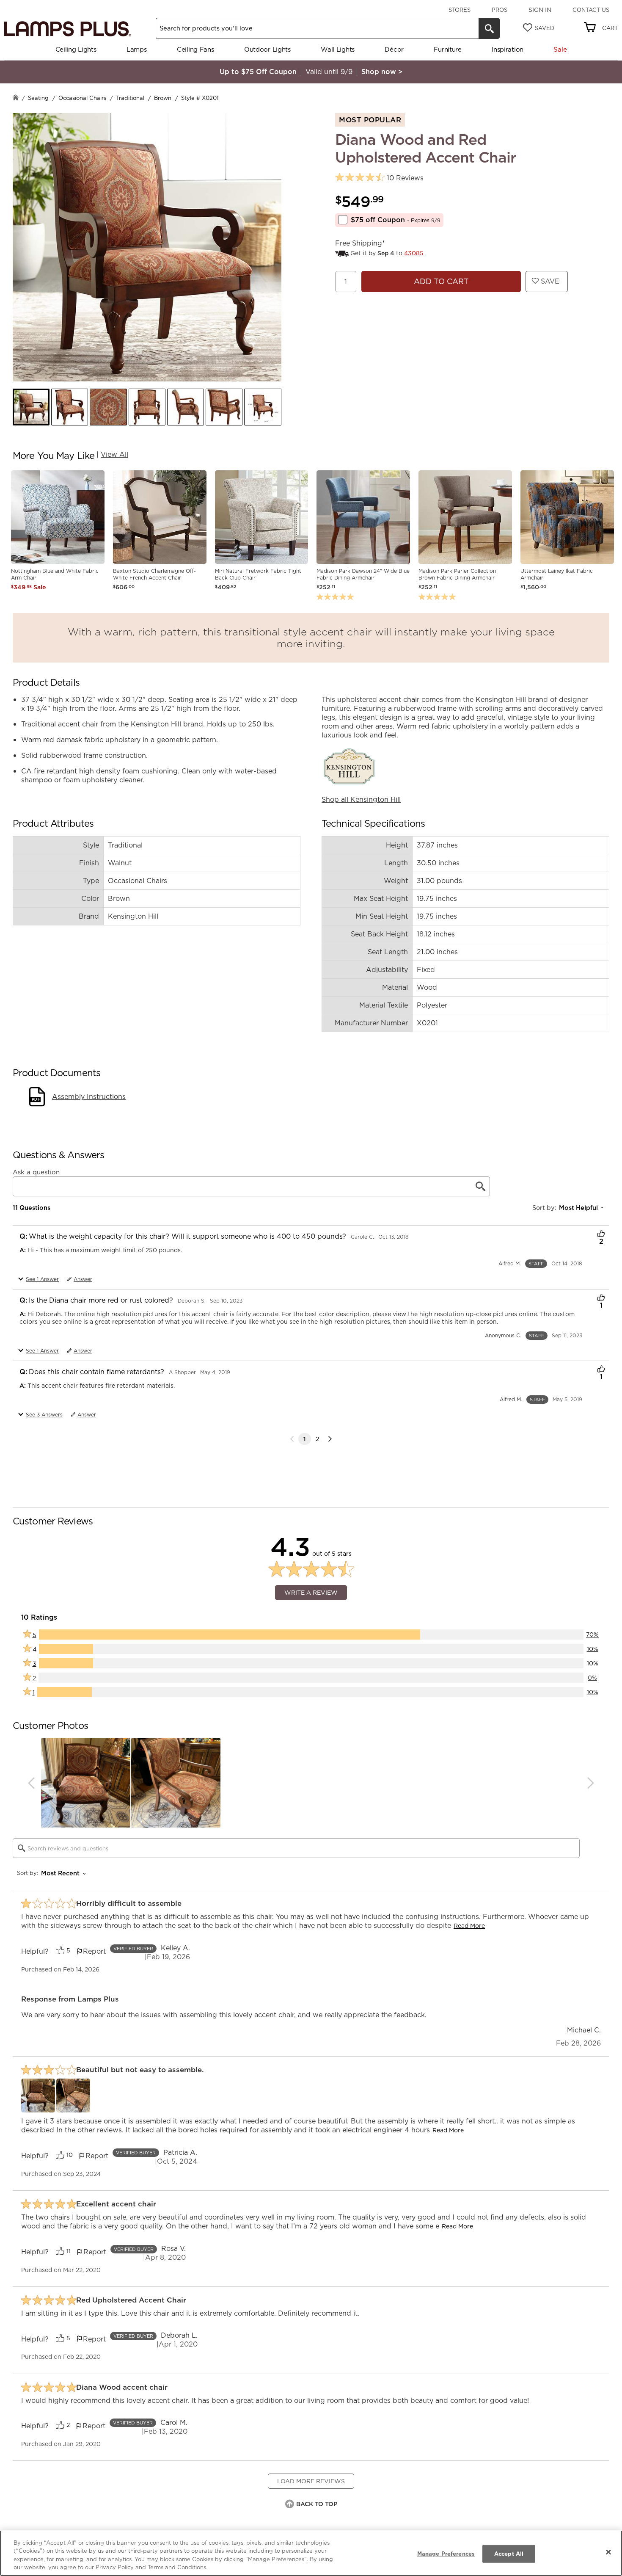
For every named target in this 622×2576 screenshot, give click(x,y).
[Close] (608, 2552)
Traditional (130, 98)
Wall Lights (338, 49)
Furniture (447, 49)
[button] (31, 407)
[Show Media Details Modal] (38, 2096)
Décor (394, 49)
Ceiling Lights (76, 49)
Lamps (137, 49)
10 (70, 2155)
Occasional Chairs (82, 98)
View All (114, 454)
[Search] (489, 28)
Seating (38, 98)
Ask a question (36, 1172)
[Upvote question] (601, 1234)
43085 (414, 253)
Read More (469, 1926)
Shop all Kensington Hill (361, 799)
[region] (311, 2553)
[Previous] (31, 1783)
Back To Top (317, 2504)
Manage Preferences (446, 2554)
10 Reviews (405, 178)
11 (69, 2251)
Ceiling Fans (195, 49)
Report (94, 1951)
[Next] (330, 1439)
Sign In (540, 10)
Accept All (509, 2554)
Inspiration (508, 49)
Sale (560, 49)
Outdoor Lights (267, 49)
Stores (460, 10)
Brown (163, 98)
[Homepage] (16, 98)
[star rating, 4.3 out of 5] (360, 178)
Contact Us (591, 10)
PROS (500, 10)
